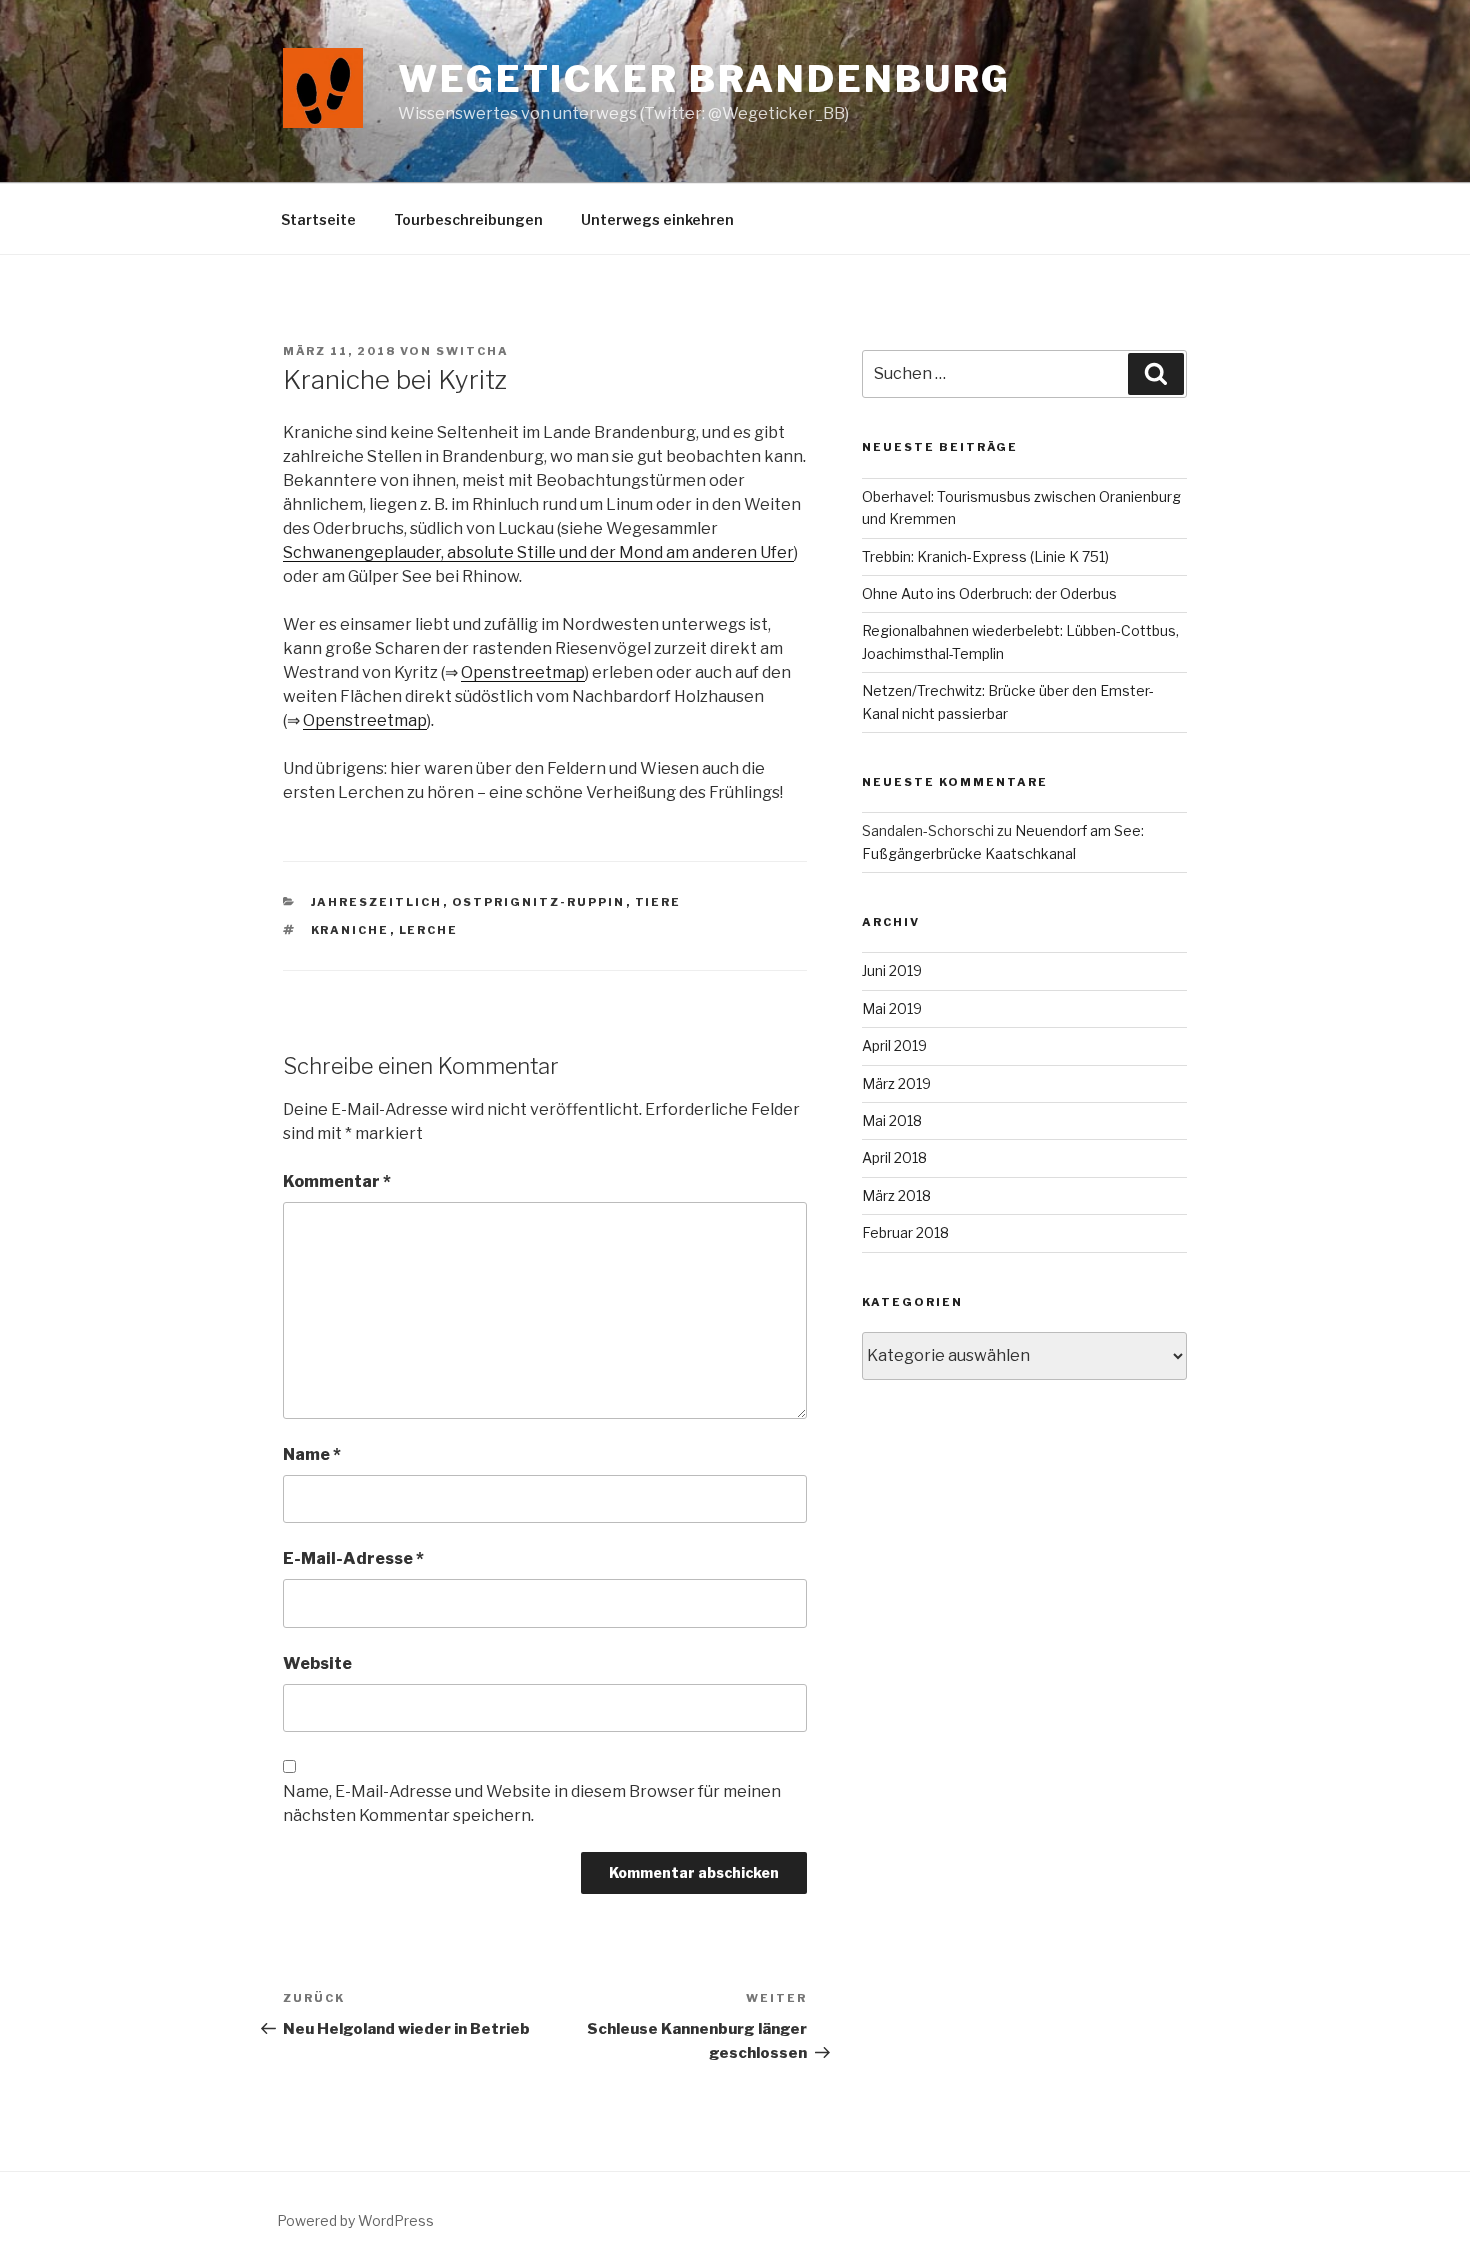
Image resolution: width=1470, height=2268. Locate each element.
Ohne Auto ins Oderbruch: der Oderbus (989, 593)
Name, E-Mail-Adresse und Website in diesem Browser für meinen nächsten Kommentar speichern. (532, 1803)
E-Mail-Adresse (353, 1558)
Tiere (658, 902)
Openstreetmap (523, 672)
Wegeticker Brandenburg (704, 79)
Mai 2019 (892, 1008)
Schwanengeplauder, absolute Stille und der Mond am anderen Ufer (538, 552)
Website (317, 1663)
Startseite (318, 219)
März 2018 (896, 1195)
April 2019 (894, 1045)
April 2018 (894, 1157)
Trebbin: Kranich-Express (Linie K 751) (985, 556)
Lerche (429, 930)
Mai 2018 (892, 1120)
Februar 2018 (905, 1232)
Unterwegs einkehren (657, 219)
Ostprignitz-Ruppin (539, 902)
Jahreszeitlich (377, 902)
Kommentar (337, 1181)
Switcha (472, 351)
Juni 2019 (892, 970)
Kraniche (350, 930)
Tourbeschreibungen (468, 219)
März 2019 (896, 1083)
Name (312, 1454)
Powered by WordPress (355, 2220)
